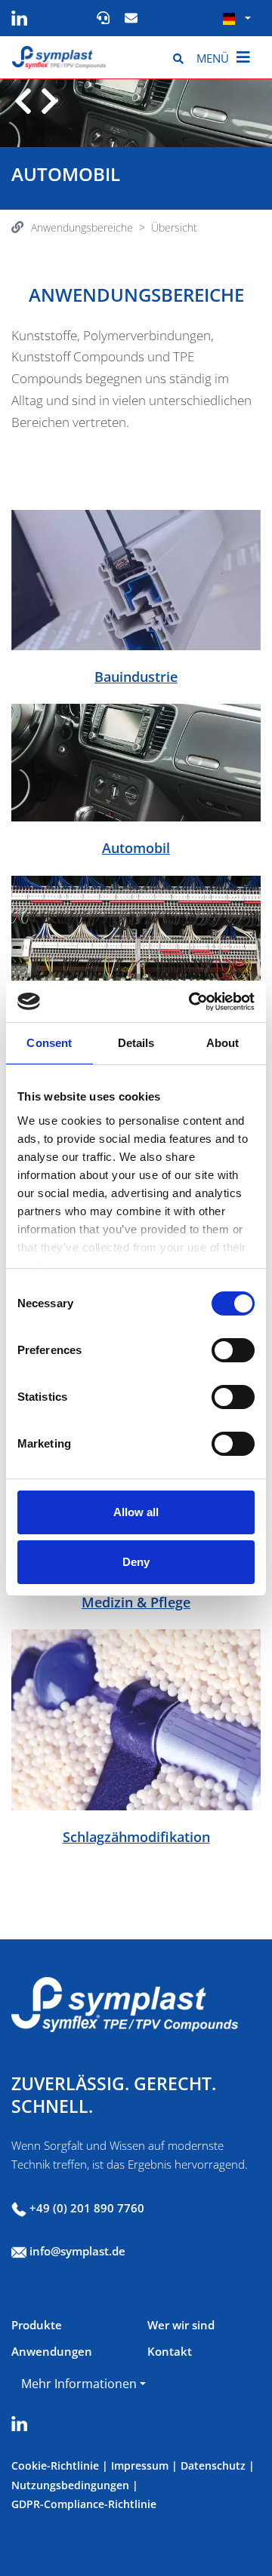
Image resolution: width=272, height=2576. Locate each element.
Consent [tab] (49, 1043)
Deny (136, 1562)
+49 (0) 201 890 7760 (87, 2208)
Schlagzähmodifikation (136, 1837)
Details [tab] (136, 1043)
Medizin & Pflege (136, 1602)
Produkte (37, 2325)
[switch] (233, 1350)
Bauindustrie (136, 677)
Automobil (136, 848)
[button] (237, 18)
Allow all (136, 1512)
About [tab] (223, 1043)
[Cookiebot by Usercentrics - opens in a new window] (192, 1002)
